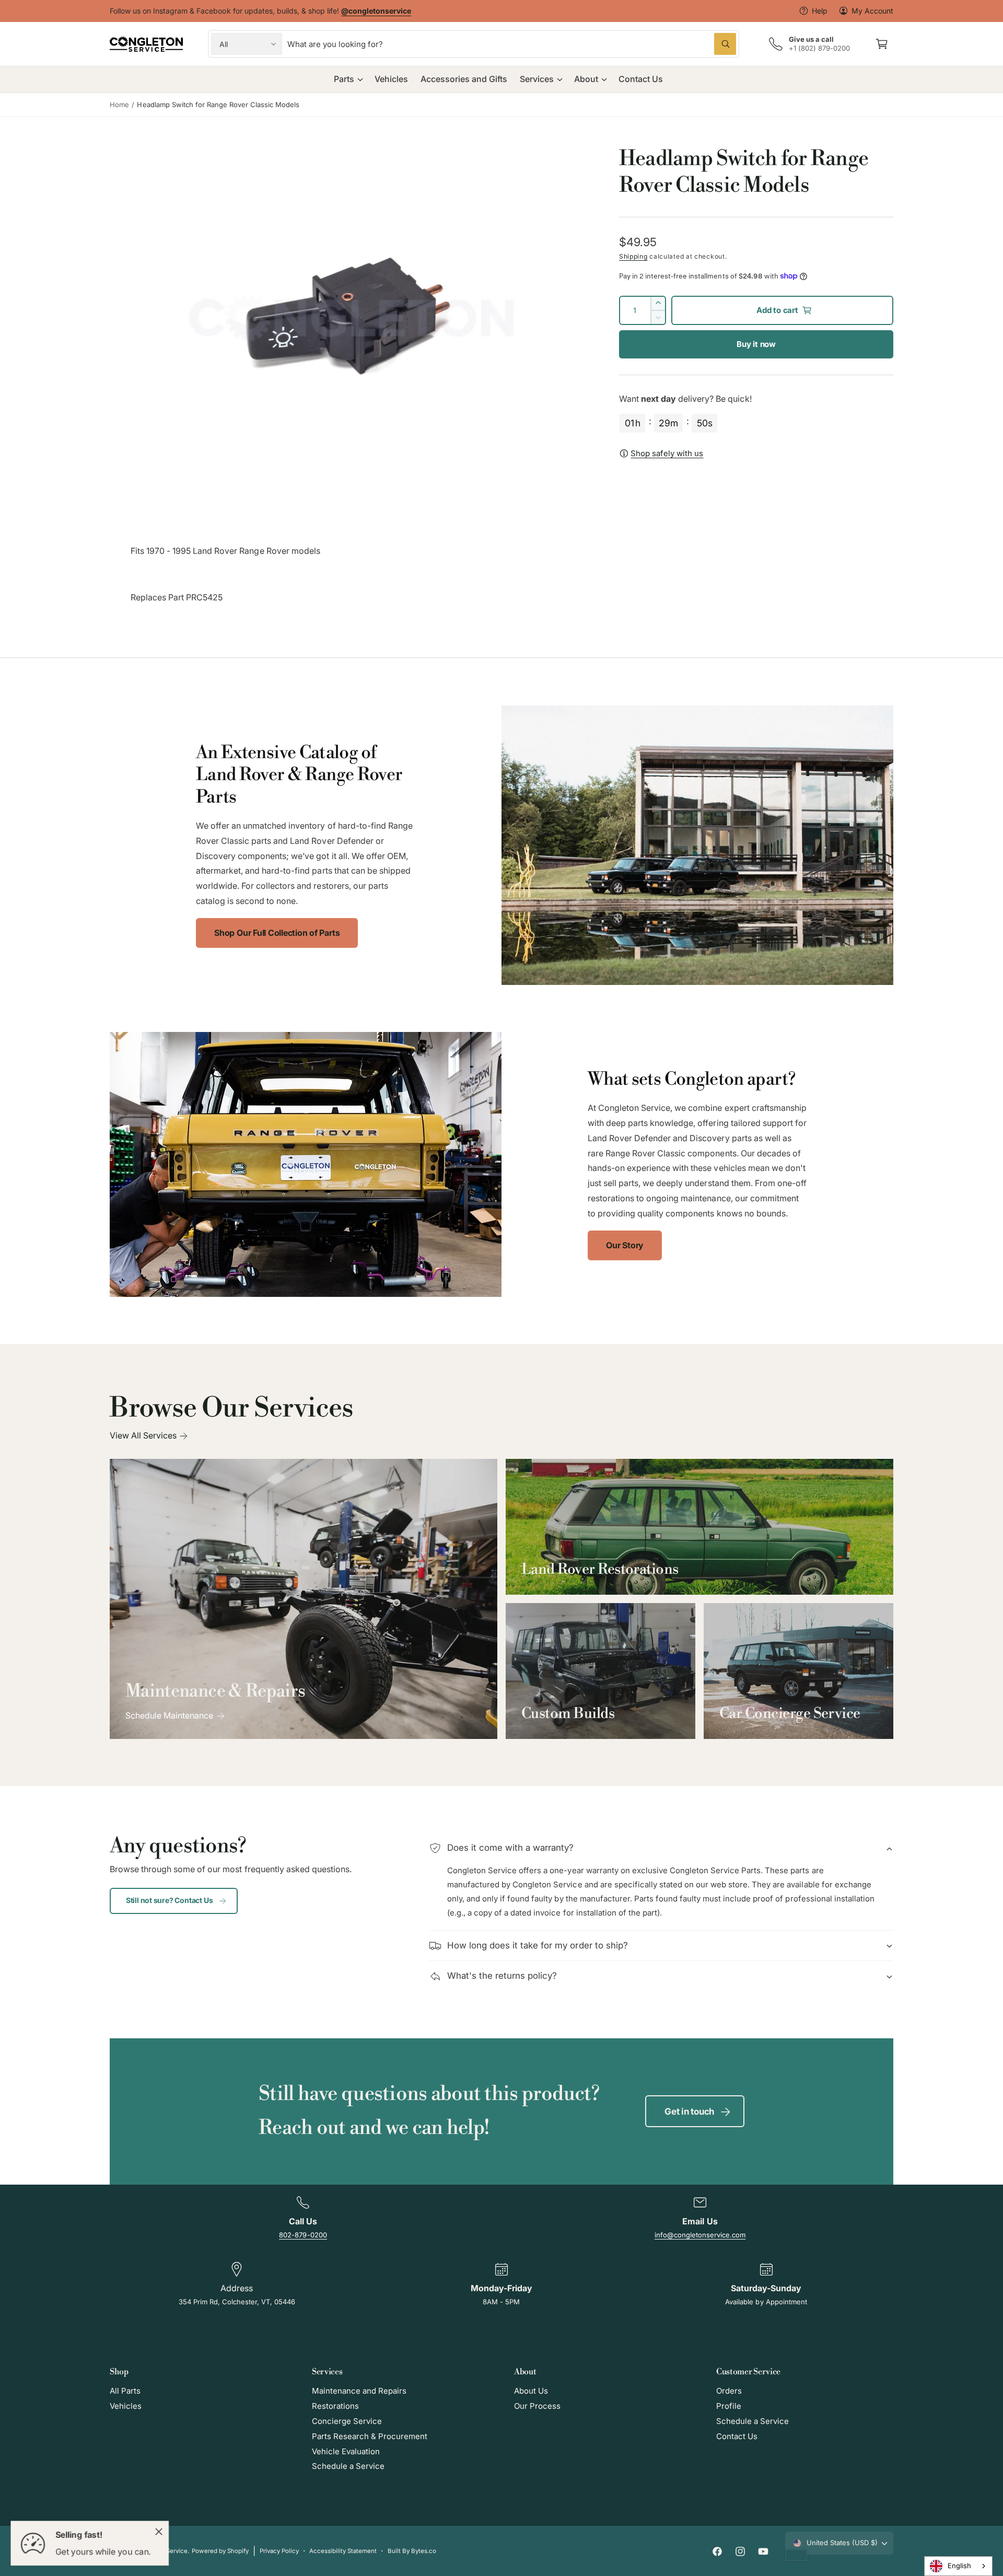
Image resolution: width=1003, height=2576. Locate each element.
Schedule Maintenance (169, 1715)
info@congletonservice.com (700, 2235)
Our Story (625, 1245)
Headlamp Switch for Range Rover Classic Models (218, 105)
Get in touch (689, 2111)
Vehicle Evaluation (346, 2451)
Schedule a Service (348, 2466)
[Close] (159, 2532)
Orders (729, 2391)
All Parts (125, 2391)
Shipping (633, 256)
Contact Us (737, 2436)
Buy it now (756, 344)
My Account (872, 11)
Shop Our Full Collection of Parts (277, 933)
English (959, 2566)
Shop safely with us (667, 453)
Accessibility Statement (343, 2551)
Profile (729, 2406)
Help (820, 11)
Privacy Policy (279, 2551)
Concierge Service (347, 2421)
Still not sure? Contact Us (170, 1900)
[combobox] (512, 44)
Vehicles (126, 2406)
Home (119, 105)
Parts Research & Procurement (370, 2436)
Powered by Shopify (220, 2551)
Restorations (335, 2406)
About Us (531, 2391)
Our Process (537, 2406)
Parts (344, 79)
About (586, 79)
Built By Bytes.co (412, 2551)
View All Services (143, 1435)
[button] (882, 44)
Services (537, 79)
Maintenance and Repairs (359, 2391)
